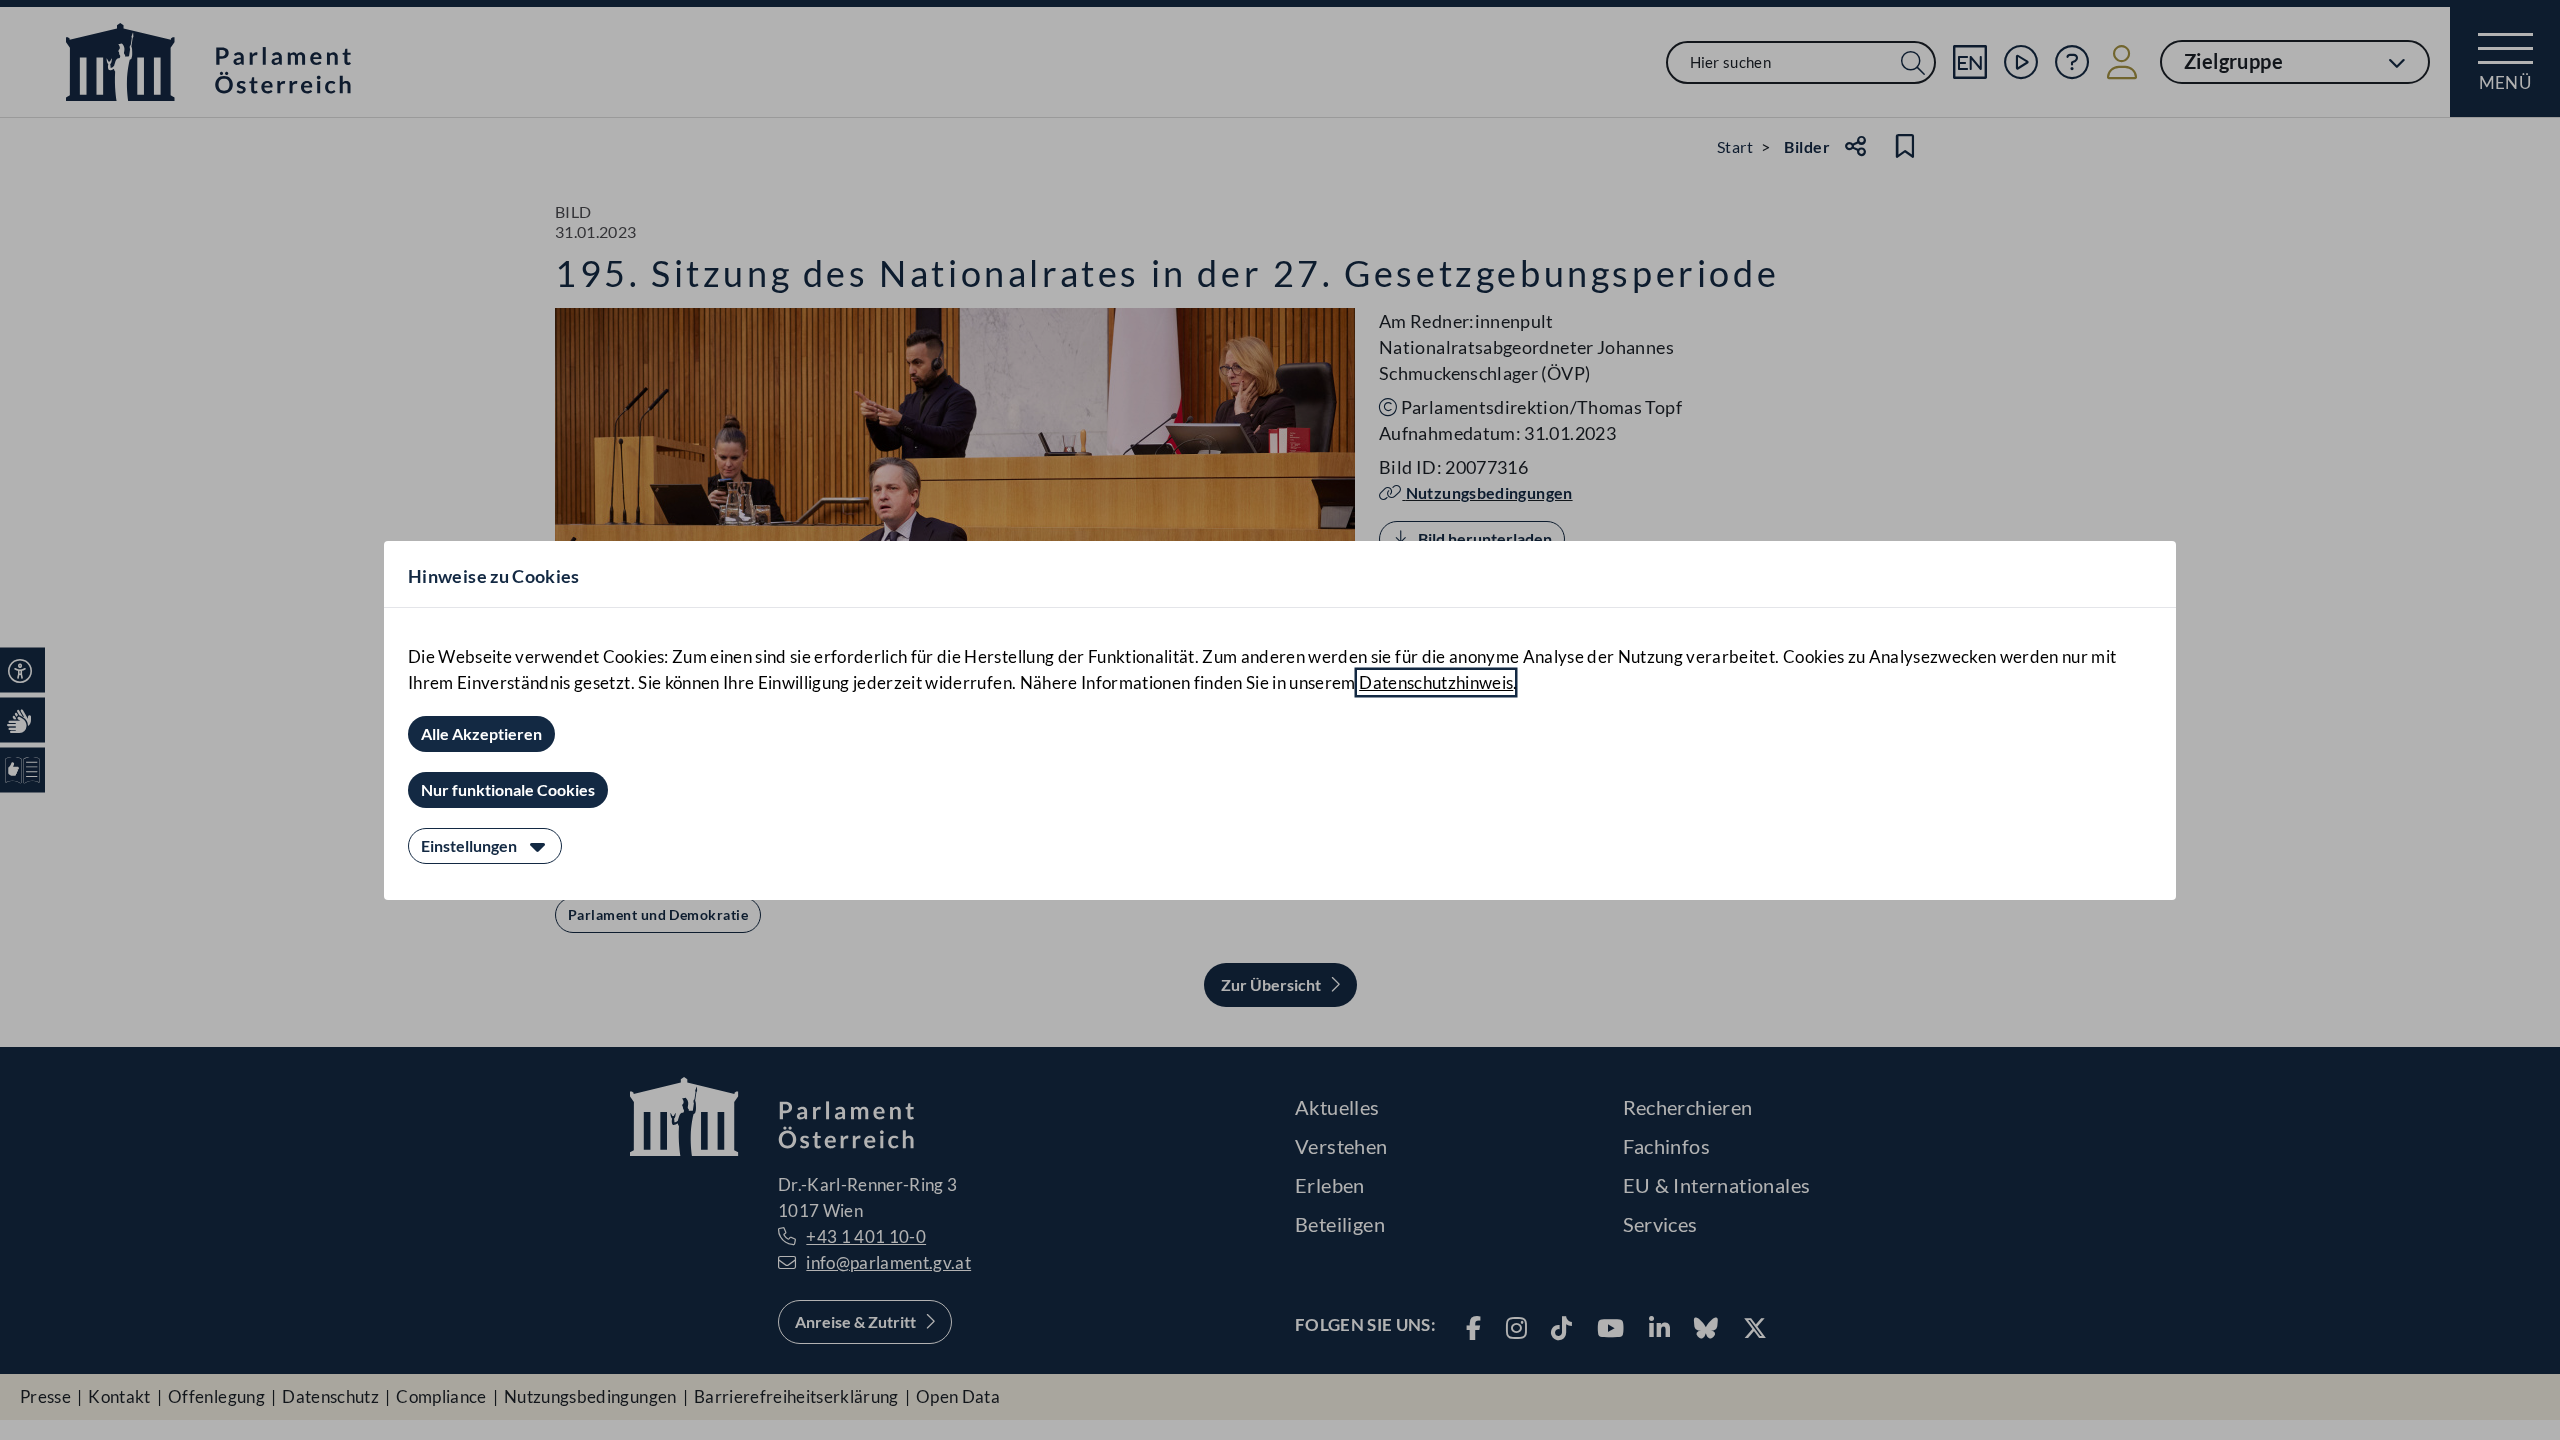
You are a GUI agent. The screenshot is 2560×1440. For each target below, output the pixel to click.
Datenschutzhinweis (1436, 682)
